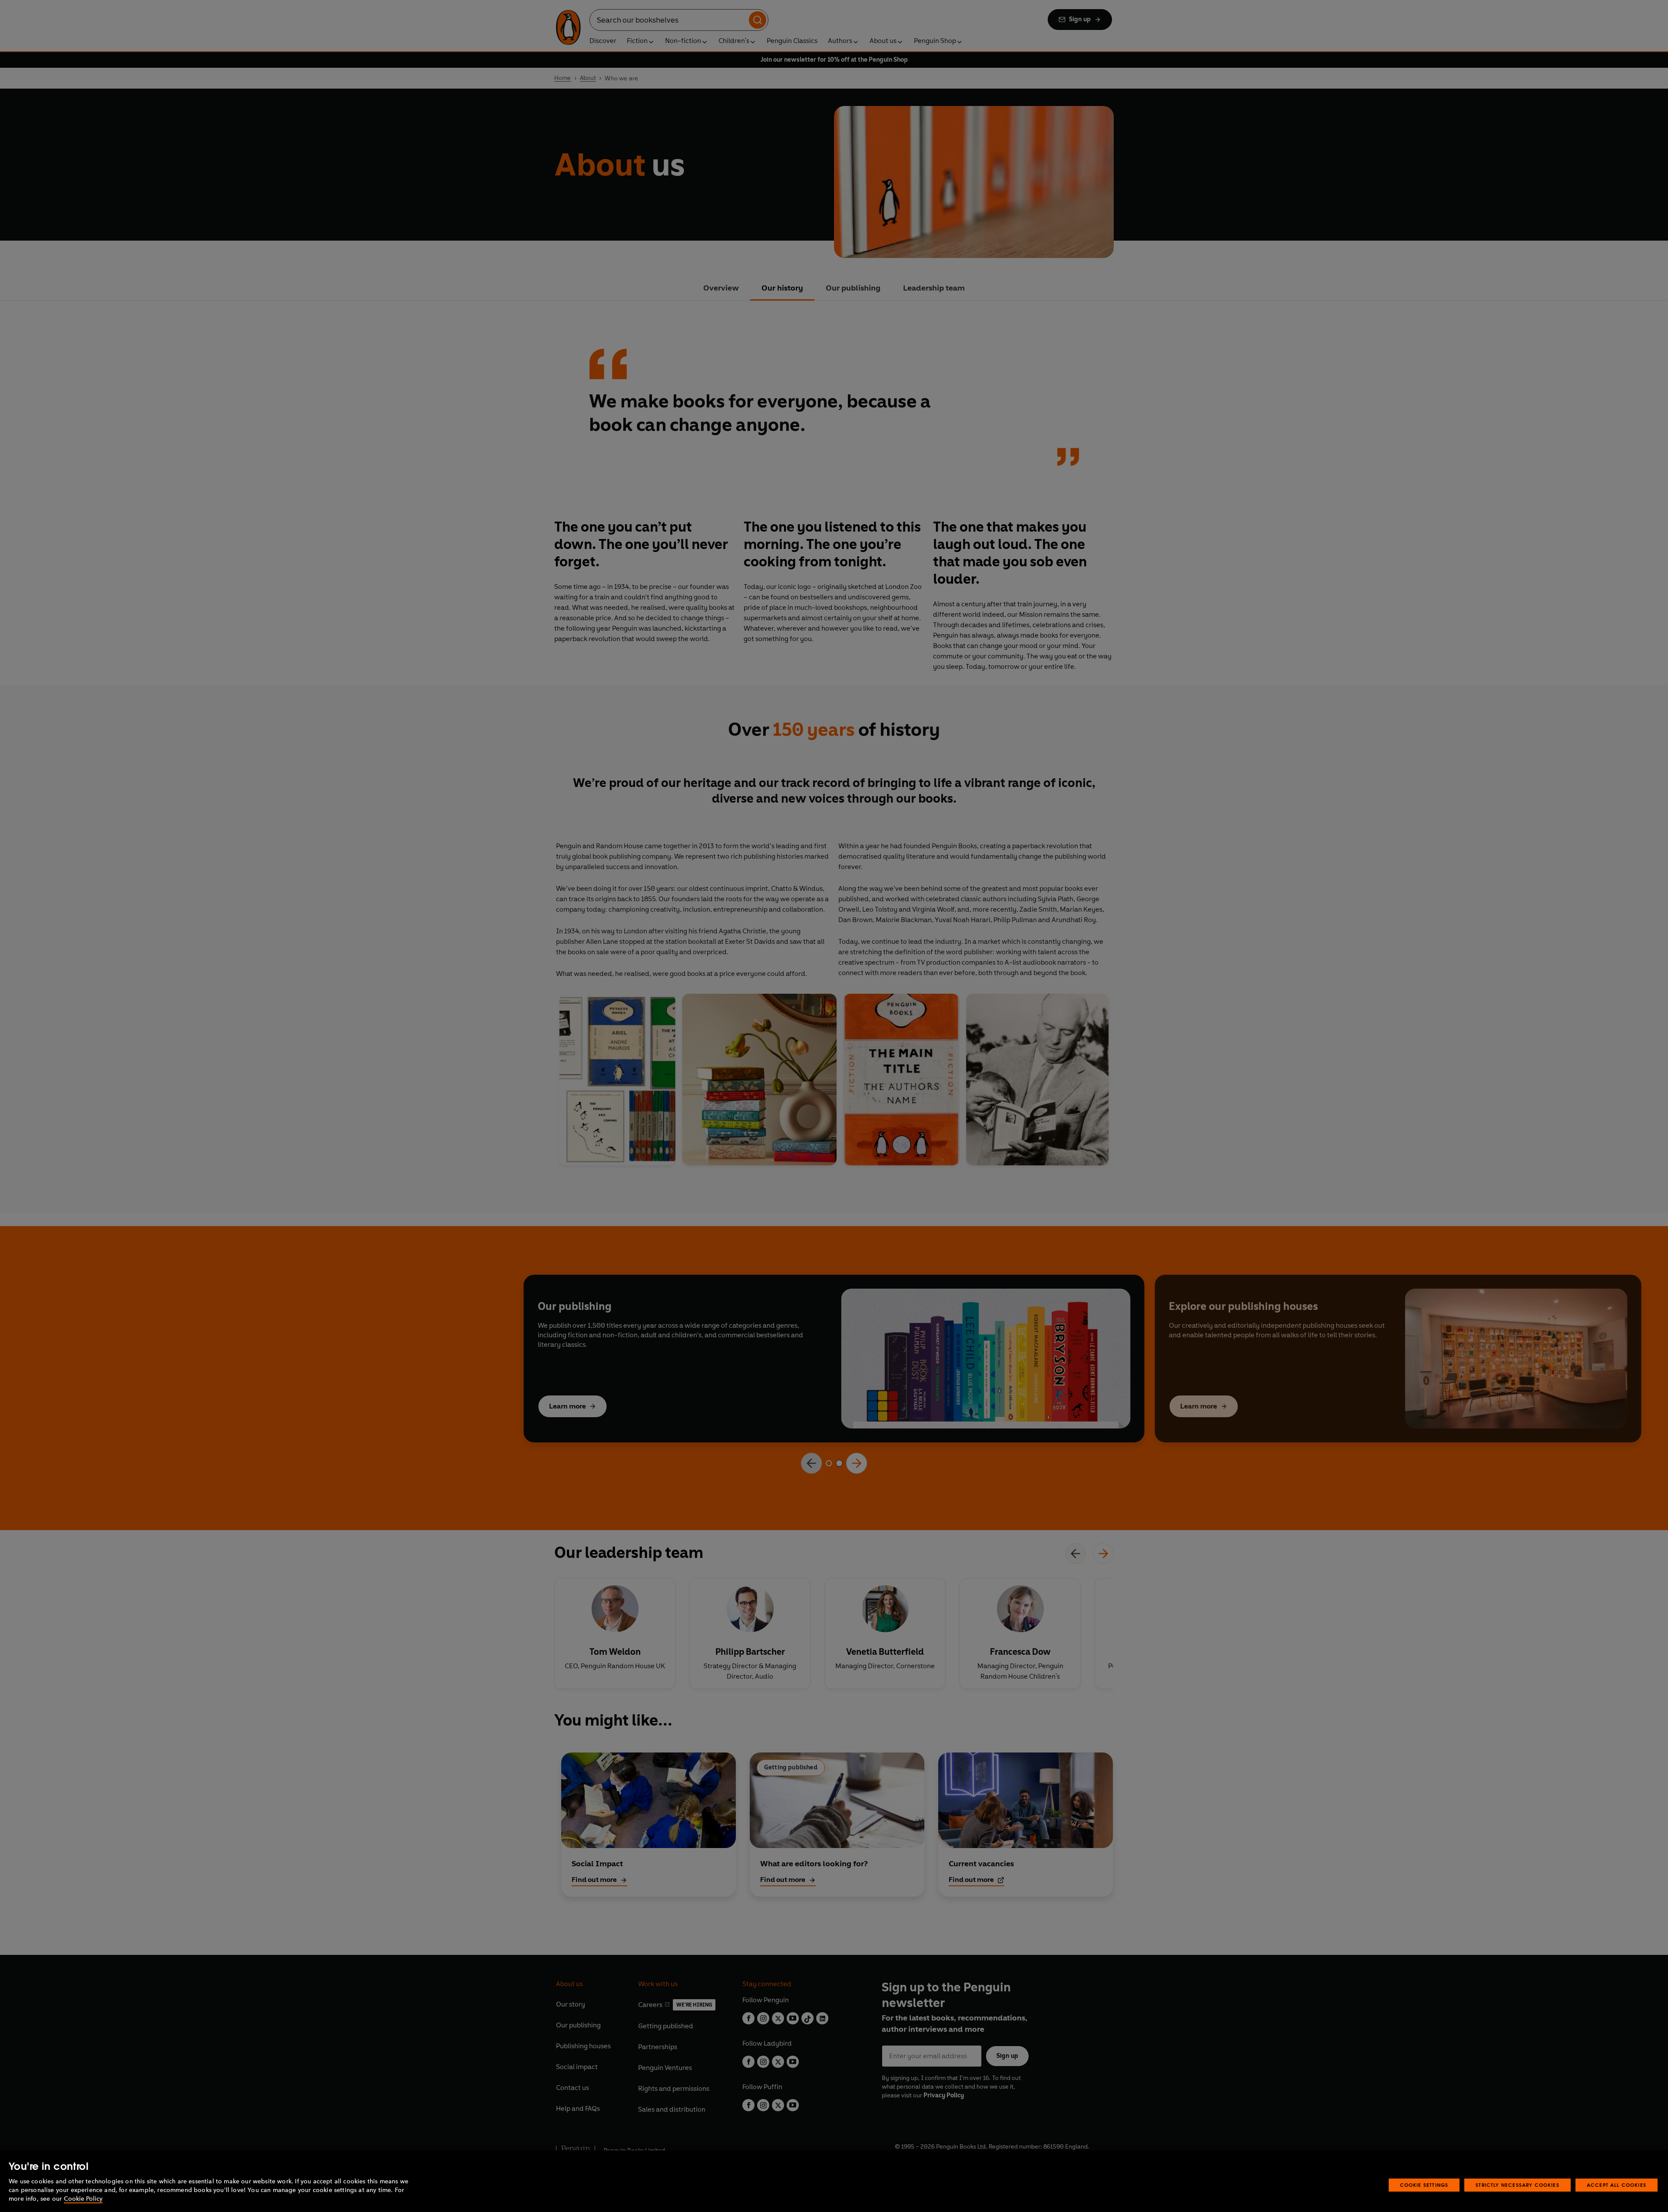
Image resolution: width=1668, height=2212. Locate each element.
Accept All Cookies (1617, 2185)
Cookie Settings (1424, 2185)
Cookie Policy (83, 2199)
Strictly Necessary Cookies (1517, 2185)
